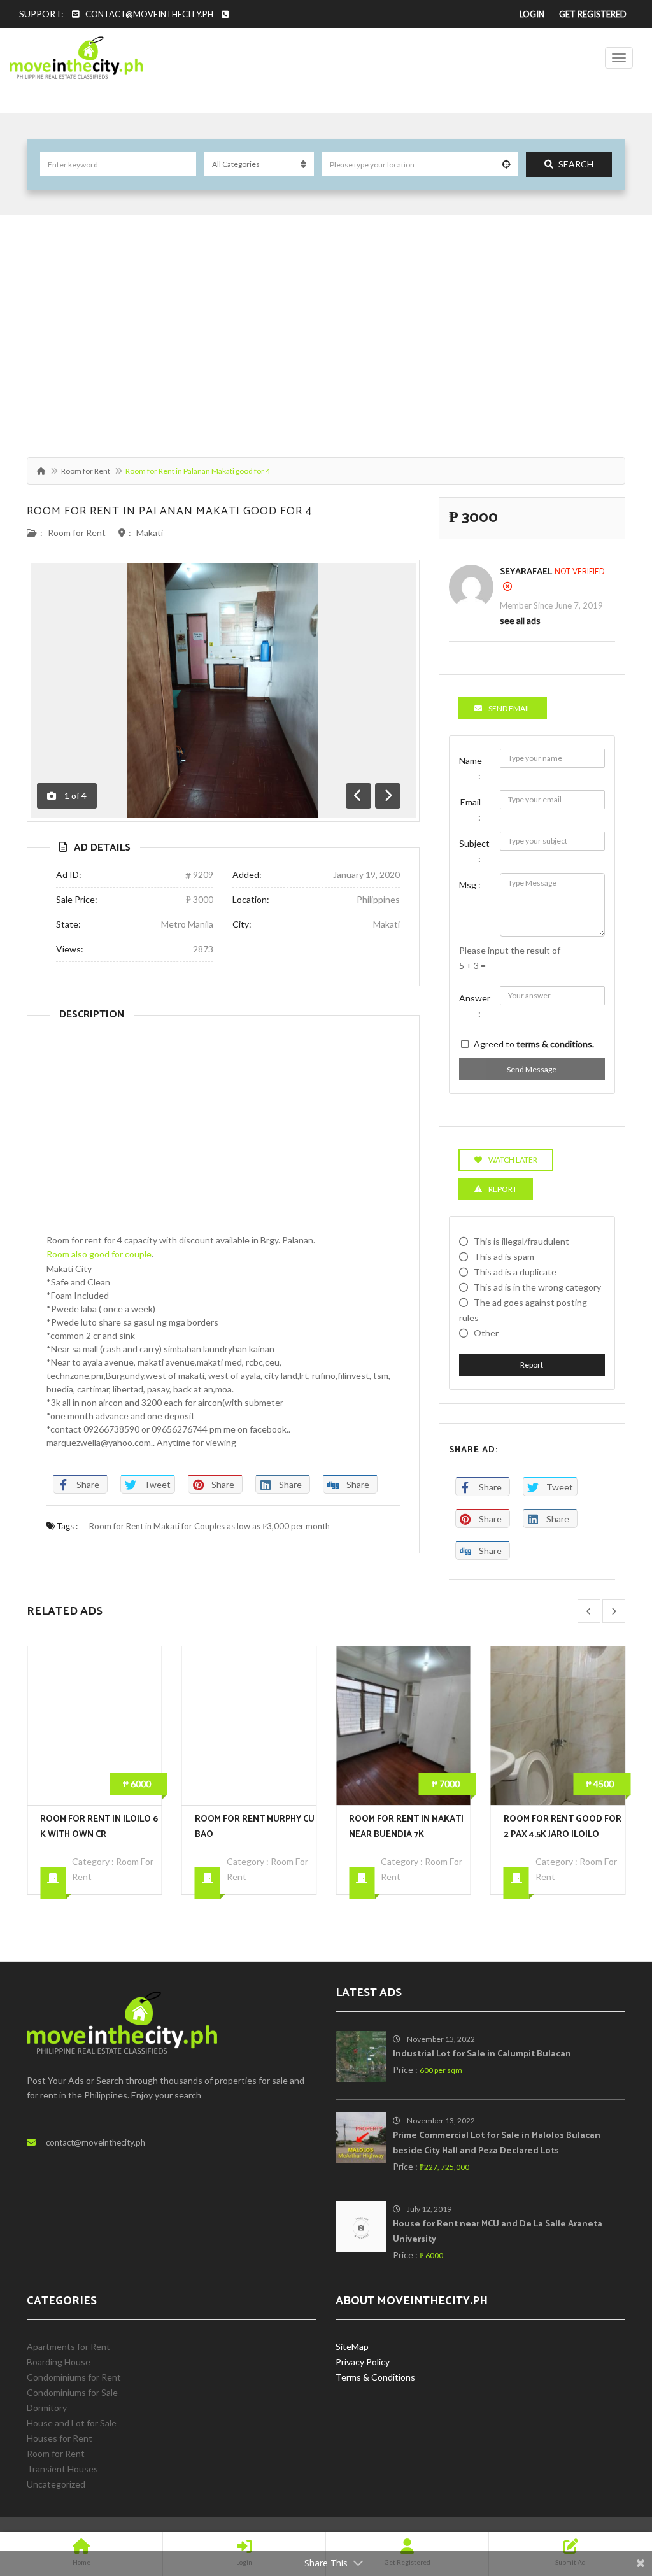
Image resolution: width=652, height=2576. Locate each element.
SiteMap (352, 2346)
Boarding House (59, 2362)
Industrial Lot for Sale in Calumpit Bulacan (482, 2054)
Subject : (474, 851)
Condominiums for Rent (74, 2377)
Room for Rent (86, 471)
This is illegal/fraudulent (521, 1241)
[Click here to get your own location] (506, 164)
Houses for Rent (60, 2438)
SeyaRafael (526, 572)
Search (576, 164)
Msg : (470, 885)
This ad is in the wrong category (537, 1287)
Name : (471, 768)
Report (532, 1365)
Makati (150, 533)
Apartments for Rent (68, 2346)
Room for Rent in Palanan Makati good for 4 (169, 511)
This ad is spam (504, 1256)
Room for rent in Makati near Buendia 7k (252, 1827)
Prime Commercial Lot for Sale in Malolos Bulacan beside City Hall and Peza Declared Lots (497, 2143)
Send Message (532, 1069)
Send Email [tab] (510, 708)
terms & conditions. (555, 1044)
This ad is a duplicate (515, 1272)
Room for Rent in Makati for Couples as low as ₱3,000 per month (209, 1526)
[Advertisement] (326, 330)
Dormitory (47, 2408)
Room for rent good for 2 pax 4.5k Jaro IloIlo (408, 1827)
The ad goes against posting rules (523, 1310)
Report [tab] (503, 1189)
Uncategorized (56, 2484)
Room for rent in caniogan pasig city (562, 1827)
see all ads (520, 620)
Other (486, 1333)
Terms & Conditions (375, 2377)
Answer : (475, 1006)
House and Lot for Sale (72, 2423)
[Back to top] (611, 2496)
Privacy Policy (363, 2362)
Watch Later (513, 1160)
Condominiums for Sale (72, 2392)
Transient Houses (62, 2469)
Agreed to (534, 1044)
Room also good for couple (99, 1254)
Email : (471, 810)
